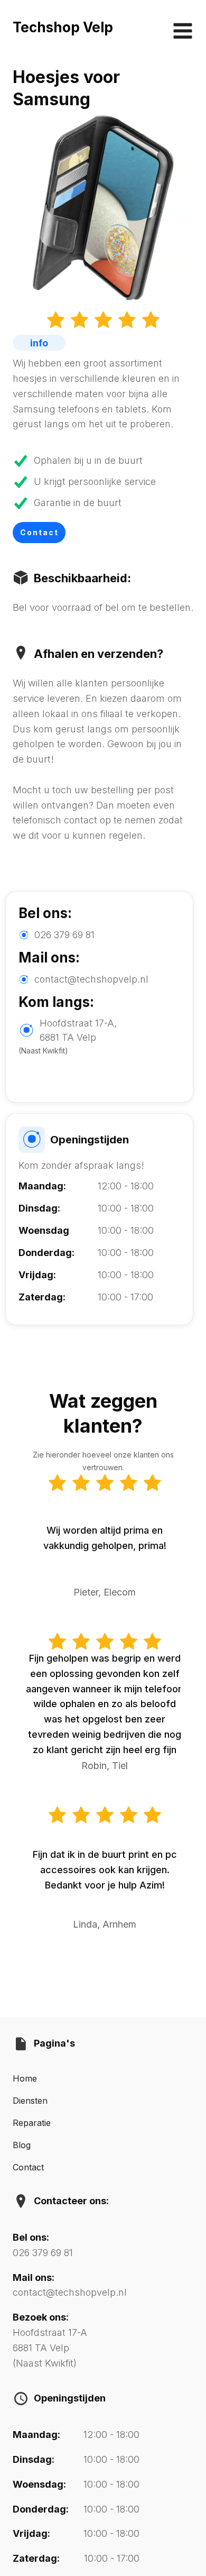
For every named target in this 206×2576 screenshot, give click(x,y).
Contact (39, 532)
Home (25, 2078)
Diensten (30, 2101)
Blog (22, 2145)
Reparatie (32, 2123)
